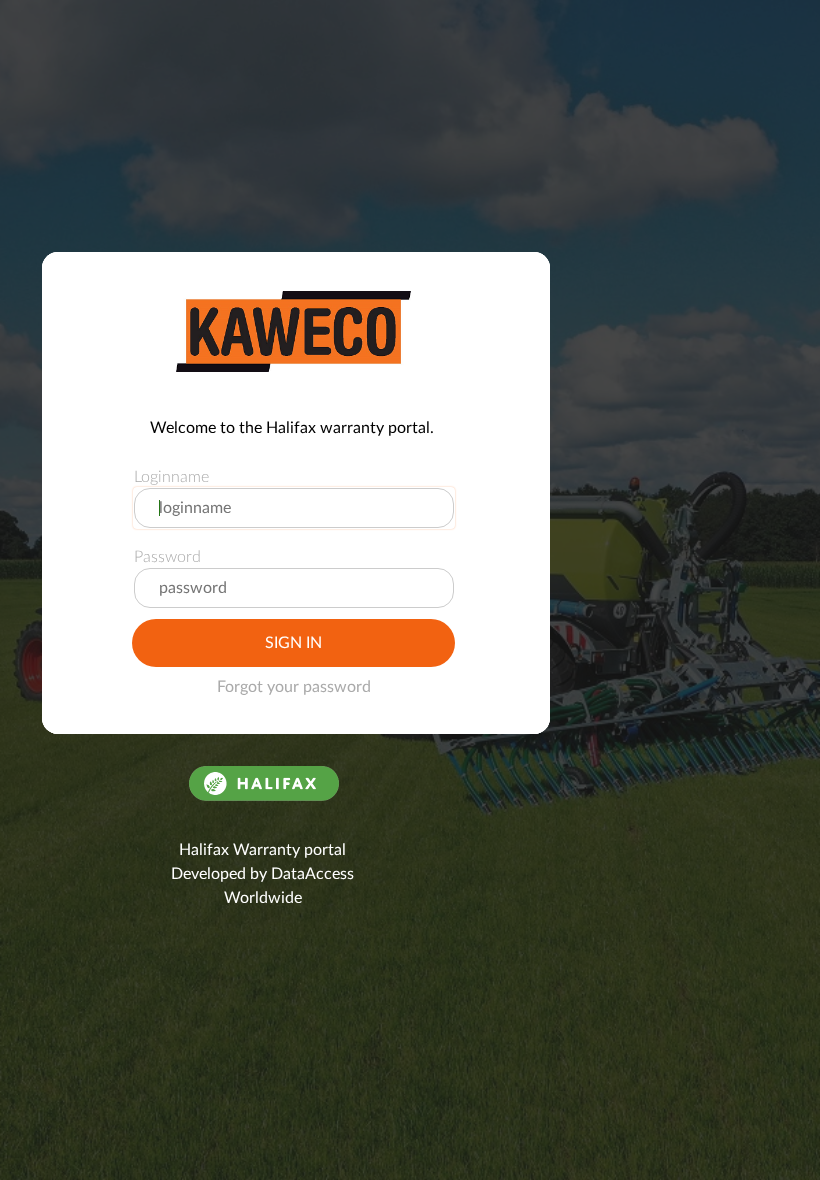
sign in (293, 643)
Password (167, 557)
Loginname (171, 477)
